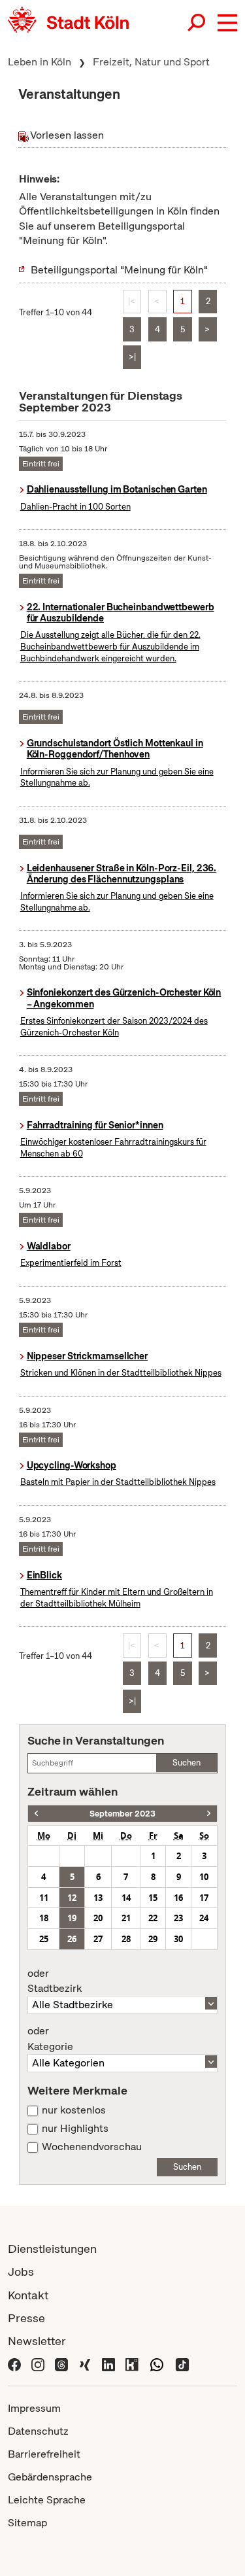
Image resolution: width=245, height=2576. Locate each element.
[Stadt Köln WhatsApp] (157, 2364)
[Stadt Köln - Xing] (85, 2364)
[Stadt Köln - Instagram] (38, 2364)
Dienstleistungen (52, 2249)
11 (44, 1898)
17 (204, 1898)
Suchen (187, 1763)
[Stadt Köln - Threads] (61, 2364)
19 (72, 1918)
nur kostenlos (74, 2110)
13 (98, 1898)
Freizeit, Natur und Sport (151, 62)
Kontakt (28, 2295)
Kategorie (50, 2039)
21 (126, 1918)
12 (72, 1898)
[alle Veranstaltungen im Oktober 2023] (209, 1814)
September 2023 (122, 1814)
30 (178, 1939)
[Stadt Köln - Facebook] (14, 2364)
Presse (26, 2318)
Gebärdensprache (50, 2477)
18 (44, 1918)
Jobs (21, 2271)
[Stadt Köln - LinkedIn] (108, 2364)
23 (178, 1918)
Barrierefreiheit (44, 2454)
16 (178, 1898)
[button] (227, 23)
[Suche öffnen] (197, 23)
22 (153, 1918)
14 (126, 1898)
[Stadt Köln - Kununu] (132, 2364)
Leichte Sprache (47, 2500)
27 (98, 1939)
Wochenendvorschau (92, 2147)
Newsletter (37, 2341)
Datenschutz (38, 2431)
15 (153, 1898)
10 (204, 1877)
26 (72, 1939)
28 (126, 1939)
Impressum (34, 2408)
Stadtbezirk (55, 1981)
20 (98, 1918)
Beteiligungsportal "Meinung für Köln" (119, 270)
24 (204, 1918)
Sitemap (27, 2523)
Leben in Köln (40, 62)
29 (153, 1939)
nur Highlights (75, 2129)
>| (132, 357)
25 (44, 1939)
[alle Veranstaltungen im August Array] (36, 1814)
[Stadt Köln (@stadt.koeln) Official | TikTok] (182, 2364)
